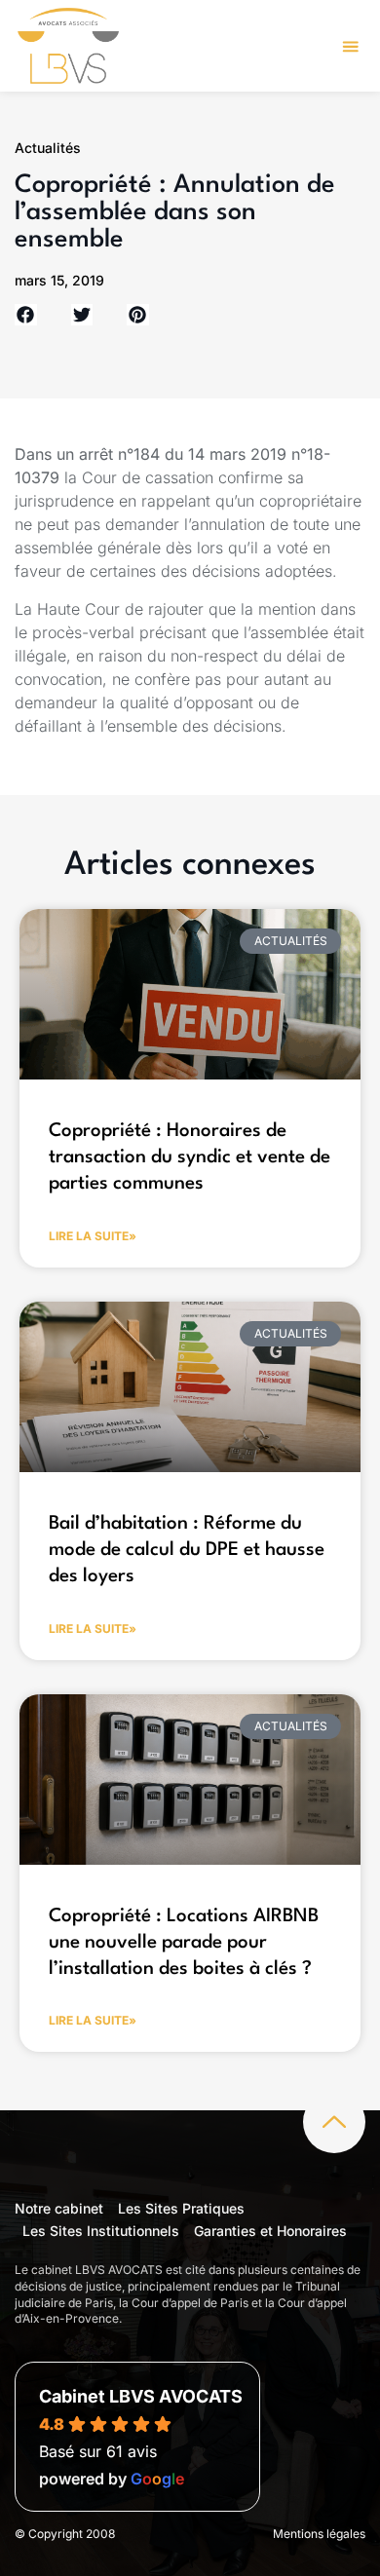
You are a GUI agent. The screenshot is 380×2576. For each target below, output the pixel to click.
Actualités (48, 148)
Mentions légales (319, 2534)
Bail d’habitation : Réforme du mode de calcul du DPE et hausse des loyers (187, 1551)
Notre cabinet (59, 2208)
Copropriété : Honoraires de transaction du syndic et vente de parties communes (190, 1158)
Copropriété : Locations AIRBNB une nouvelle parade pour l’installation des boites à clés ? (184, 1943)
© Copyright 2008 (65, 2534)
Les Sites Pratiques (181, 2208)
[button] (351, 46)
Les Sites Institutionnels (101, 2231)
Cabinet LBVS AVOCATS (141, 2396)
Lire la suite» (93, 1236)
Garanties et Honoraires (270, 2231)
